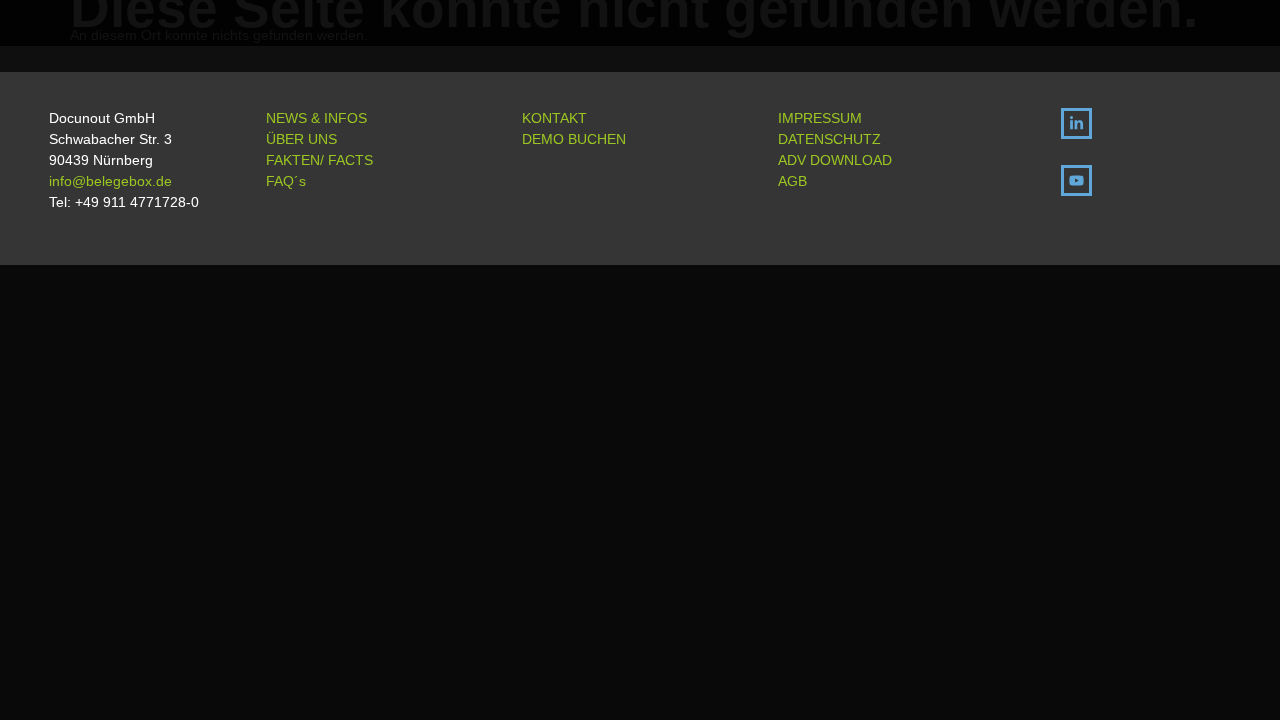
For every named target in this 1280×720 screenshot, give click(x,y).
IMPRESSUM (820, 118)
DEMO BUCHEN (574, 139)
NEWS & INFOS (316, 118)
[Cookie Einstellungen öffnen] (1236, 695)
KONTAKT (554, 118)
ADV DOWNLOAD (835, 160)
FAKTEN (293, 160)
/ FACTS (346, 160)
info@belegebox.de (110, 181)
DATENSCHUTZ (829, 139)
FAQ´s (286, 181)
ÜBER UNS (301, 139)
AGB (792, 181)
